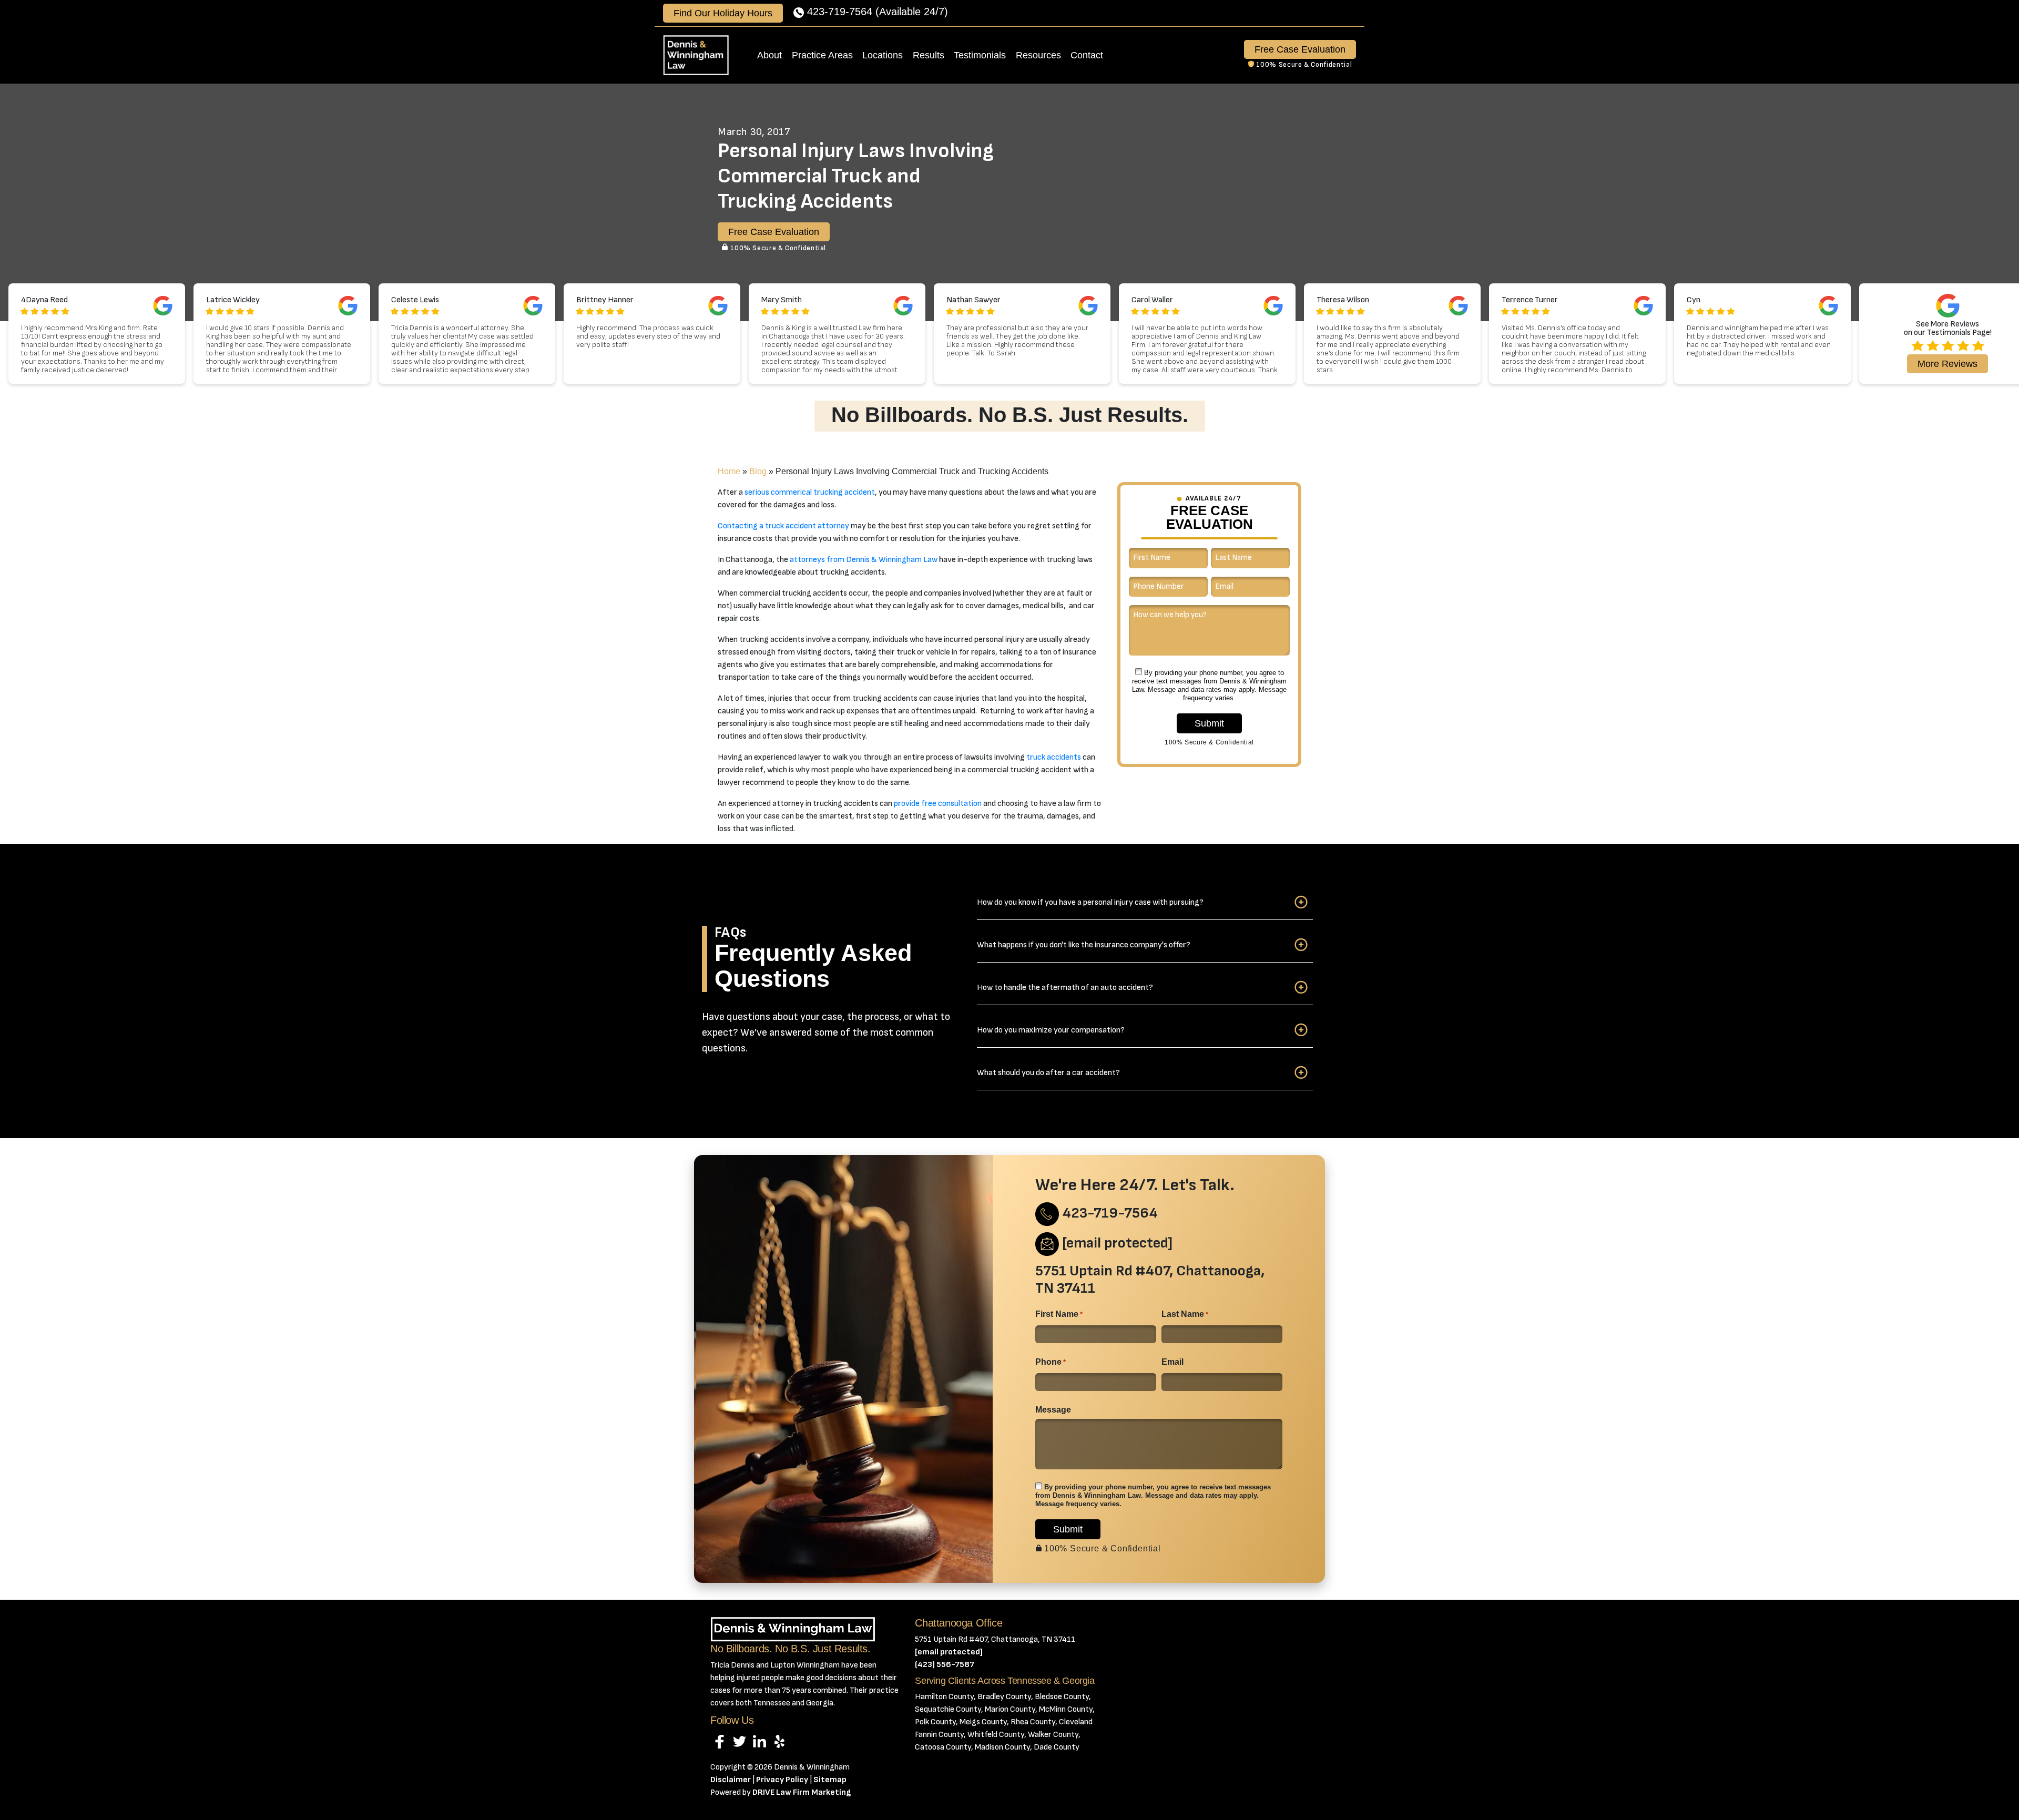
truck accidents (1054, 757)
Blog (758, 471)
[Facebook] (720, 1741)
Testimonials (980, 55)
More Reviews (1947, 364)
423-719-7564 (840, 12)
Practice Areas (822, 55)
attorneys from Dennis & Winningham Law (864, 560)
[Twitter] (740, 1741)
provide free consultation (938, 804)
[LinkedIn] (759, 1741)
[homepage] (696, 55)
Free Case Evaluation (1300, 49)
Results (929, 55)
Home (729, 471)
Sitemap (830, 1780)
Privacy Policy (782, 1780)
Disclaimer (731, 1780)
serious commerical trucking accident (810, 492)
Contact (1087, 55)
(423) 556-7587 (945, 1665)
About (769, 55)
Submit (1209, 723)
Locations (883, 55)
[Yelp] (779, 1741)
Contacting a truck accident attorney (783, 526)
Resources (1038, 55)
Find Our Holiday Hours (723, 13)
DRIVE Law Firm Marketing (802, 1792)
